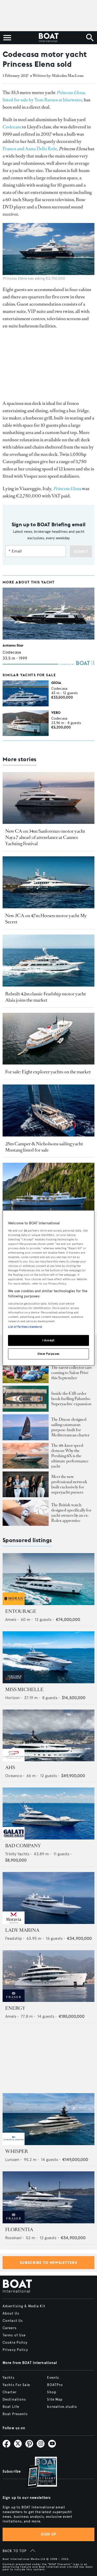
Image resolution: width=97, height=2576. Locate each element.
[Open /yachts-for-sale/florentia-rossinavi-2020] (48, 2197)
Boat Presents (15, 2414)
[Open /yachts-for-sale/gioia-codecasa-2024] (26, 693)
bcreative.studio (62, 2407)
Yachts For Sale (16, 2385)
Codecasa (12, 127)
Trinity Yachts (17, 1854)
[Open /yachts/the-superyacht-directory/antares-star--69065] (48, 614)
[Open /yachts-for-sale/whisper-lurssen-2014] (48, 2119)
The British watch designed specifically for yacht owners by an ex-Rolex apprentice (71, 1513)
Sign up (49, 2534)
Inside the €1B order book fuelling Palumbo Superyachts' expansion (71, 1399)
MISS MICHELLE (24, 1690)
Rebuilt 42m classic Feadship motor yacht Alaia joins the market (46, 997)
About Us (11, 2314)
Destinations (14, 2400)
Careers (10, 2328)
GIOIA (56, 683)
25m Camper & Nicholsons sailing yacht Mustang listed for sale (44, 1147)
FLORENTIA (19, 2230)
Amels (11, 1619)
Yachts (9, 2378)
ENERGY (15, 2008)
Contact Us (13, 2321)
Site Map (55, 2400)
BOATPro (55, 2385)
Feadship (14, 1938)
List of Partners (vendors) (25, 1327)
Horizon (12, 1698)
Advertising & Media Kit (24, 2306)
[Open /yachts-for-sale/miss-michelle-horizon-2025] (48, 1657)
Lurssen (12, 2160)
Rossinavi (13, 2238)
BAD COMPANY (23, 1846)
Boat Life (11, 2407)
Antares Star (13, 645)
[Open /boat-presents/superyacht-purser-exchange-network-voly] (26, 1484)
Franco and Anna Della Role (30, 149)
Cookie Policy (15, 2343)
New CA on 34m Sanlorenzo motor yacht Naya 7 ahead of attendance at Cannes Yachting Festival (45, 837)
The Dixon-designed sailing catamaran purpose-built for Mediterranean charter (70, 1427)
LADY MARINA (22, 1930)
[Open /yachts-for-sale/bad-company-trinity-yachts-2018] (48, 1813)
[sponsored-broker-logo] (14, 1604)
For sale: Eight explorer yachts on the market (48, 1072)
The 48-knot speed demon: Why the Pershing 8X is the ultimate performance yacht (70, 1456)
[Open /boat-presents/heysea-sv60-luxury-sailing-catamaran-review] (26, 1427)
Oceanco (14, 1776)
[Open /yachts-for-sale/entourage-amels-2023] (48, 1579)
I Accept (48, 1340)
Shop (52, 2392)
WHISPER (17, 2151)
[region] (48, 1288)
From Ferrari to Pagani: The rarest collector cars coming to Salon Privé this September (71, 1370)
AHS (10, 1767)
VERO (56, 713)
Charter (10, 2392)
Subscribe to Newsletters (48, 2263)
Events (53, 2378)
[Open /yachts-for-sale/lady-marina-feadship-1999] (48, 1898)
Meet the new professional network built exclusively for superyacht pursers (69, 1484)
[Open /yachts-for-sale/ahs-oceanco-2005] (48, 1736)
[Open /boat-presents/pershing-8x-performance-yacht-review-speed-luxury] (26, 1456)
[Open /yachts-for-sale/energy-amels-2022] (48, 1976)
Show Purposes (48, 1353)
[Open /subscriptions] (38, 2473)
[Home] (48, 38)
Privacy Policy (15, 2350)
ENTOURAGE (21, 1611)
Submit (81, 552)
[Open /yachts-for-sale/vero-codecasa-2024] (26, 723)
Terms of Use (14, 2335)
